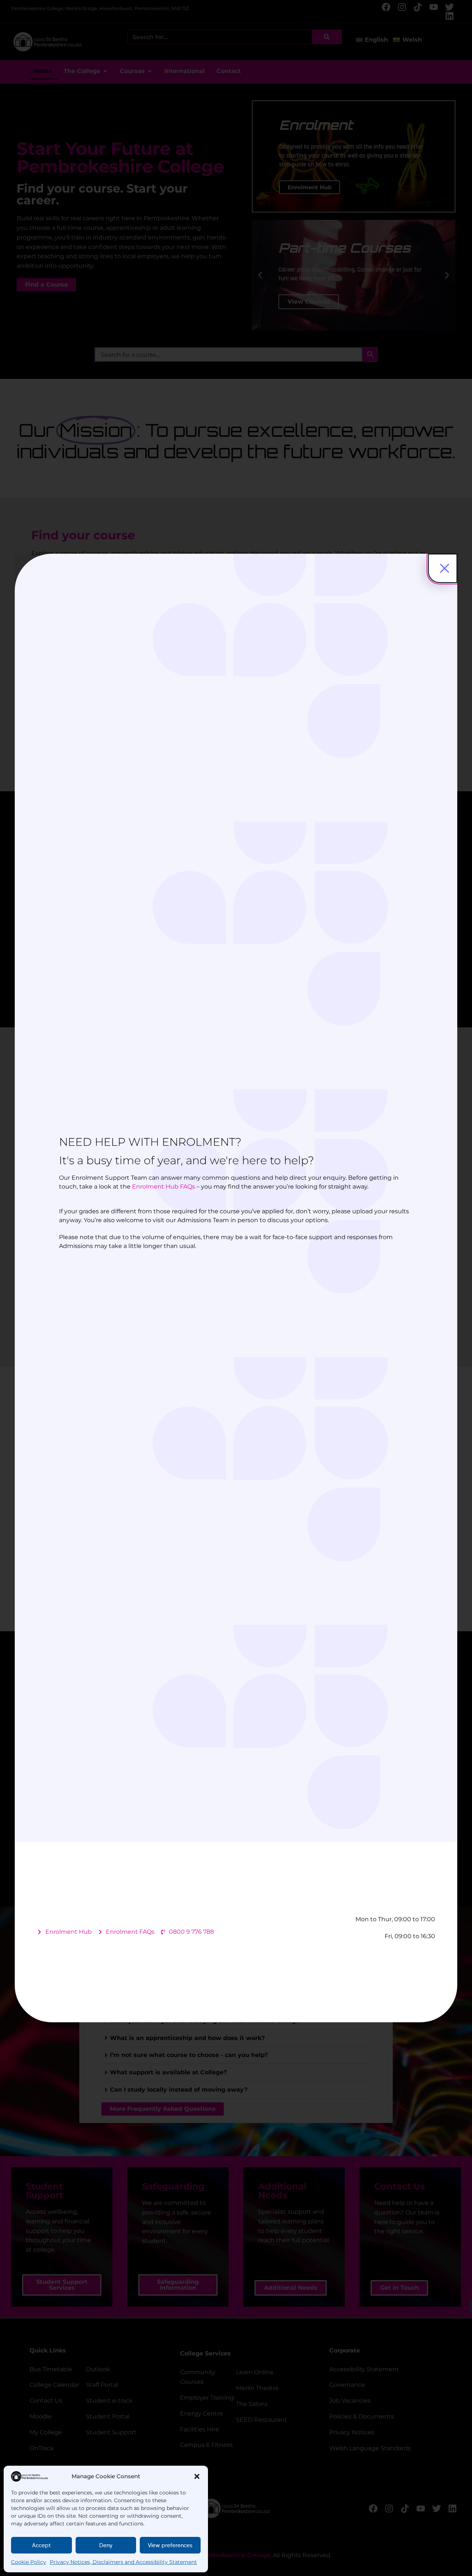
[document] (236, 1288)
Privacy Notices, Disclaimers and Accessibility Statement (123, 2562)
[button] (197, 2476)
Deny (106, 2545)
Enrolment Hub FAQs (164, 1187)
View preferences (170, 2545)
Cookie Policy (29, 2562)
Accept (41, 2545)
